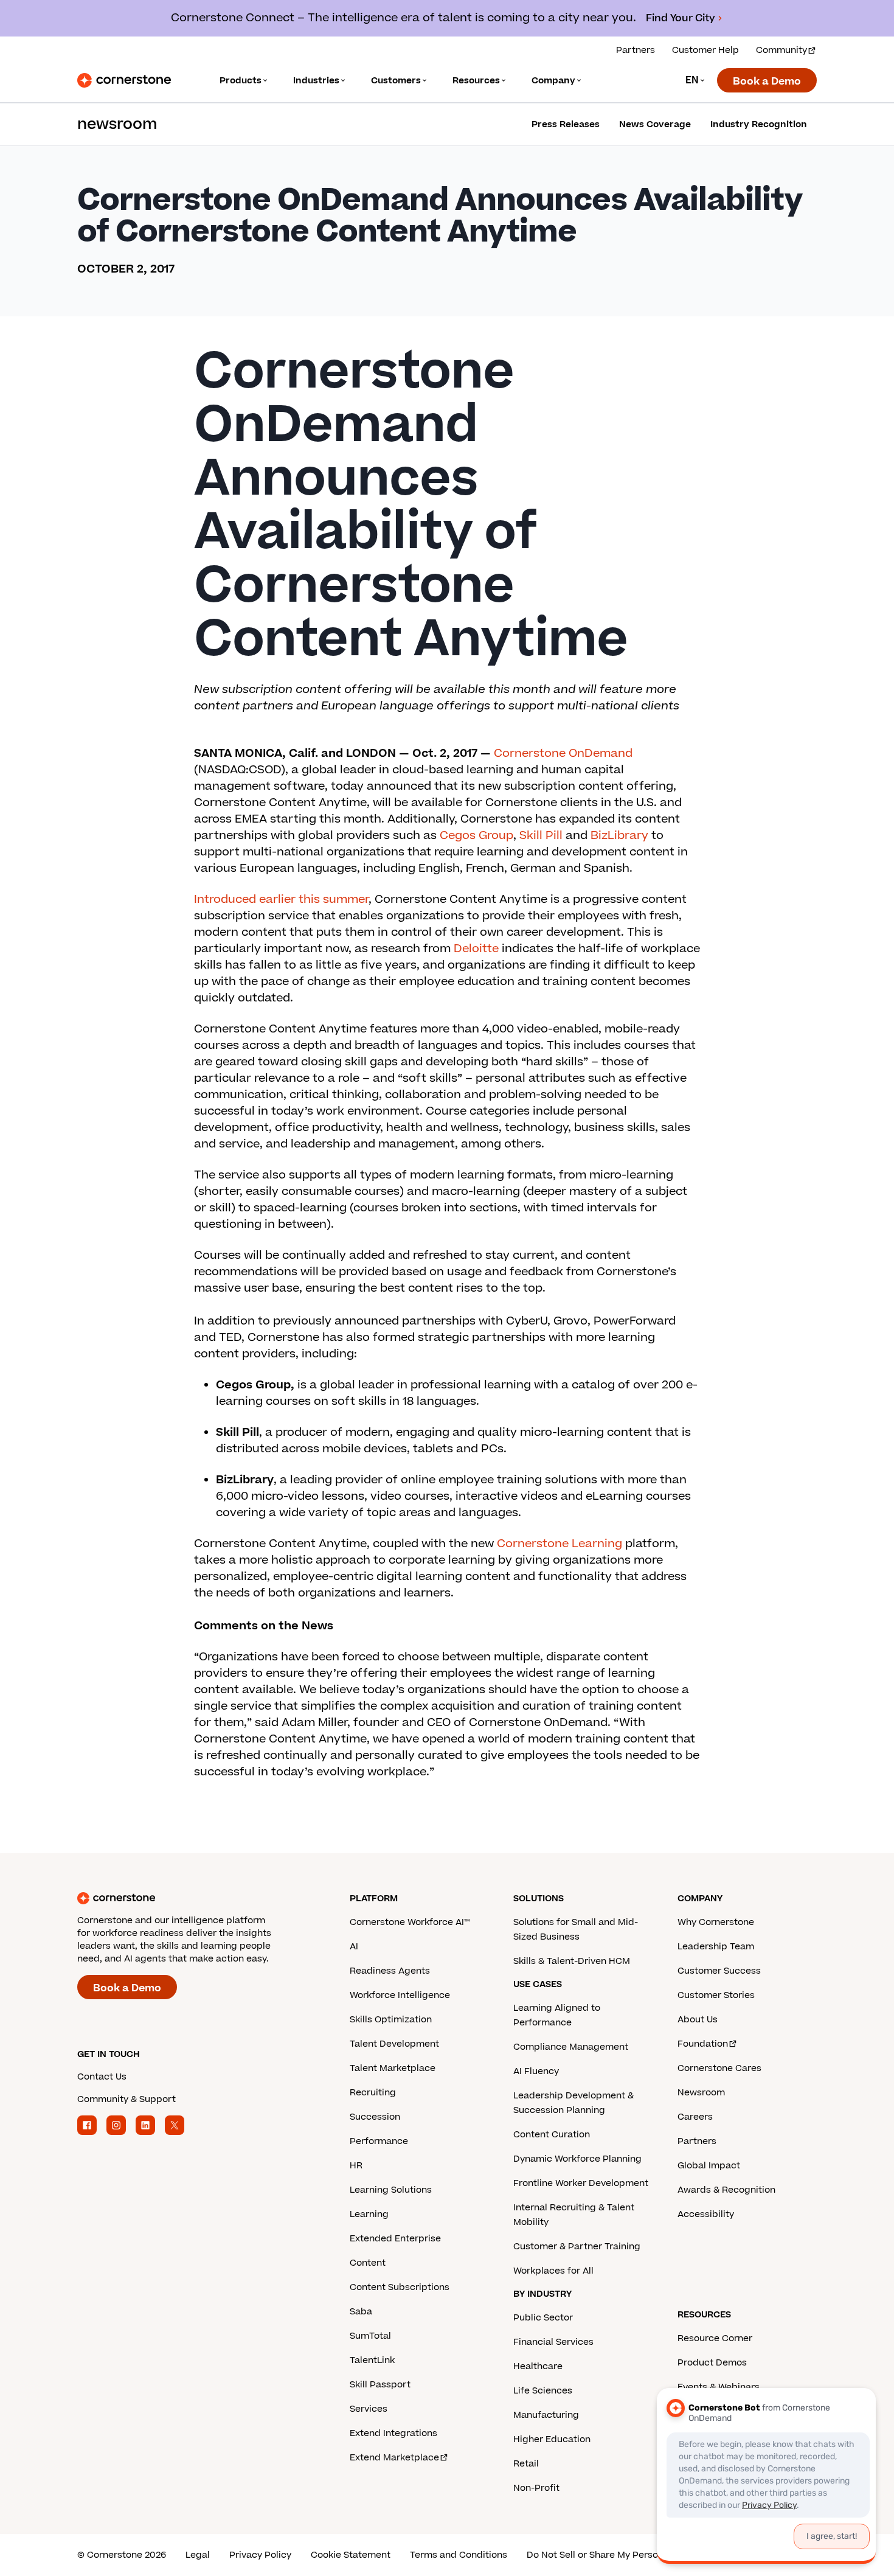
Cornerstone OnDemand (563, 754)
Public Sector (543, 2318)
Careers (695, 2117)
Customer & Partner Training (577, 2247)
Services (369, 2409)
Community (781, 50)
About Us (698, 2020)
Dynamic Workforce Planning (577, 2159)
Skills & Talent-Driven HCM (572, 1961)
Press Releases (566, 124)
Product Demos (712, 2363)
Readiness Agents (390, 1971)
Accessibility (706, 2214)
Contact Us (102, 2077)
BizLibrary (619, 836)
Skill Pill (541, 836)
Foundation (703, 2044)
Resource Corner (715, 2338)
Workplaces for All (553, 2271)
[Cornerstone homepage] (194, 1898)
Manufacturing (546, 2415)
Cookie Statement (351, 2555)
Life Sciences (543, 2391)
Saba (361, 2312)
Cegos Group (476, 836)
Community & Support (126, 2099)
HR (356, 2166)
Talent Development (394, 2044)
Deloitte (476, 949)
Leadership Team (716, 1947)
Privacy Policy (260, 2555)
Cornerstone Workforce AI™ (410, 1922)
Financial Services (553, 2342)
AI (354, 1947)
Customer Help (705, 50)
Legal (198, 2555)
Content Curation (552, 2135)
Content (368, 2263)
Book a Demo (767, 82)
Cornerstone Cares (719, 2068)
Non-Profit (536, 2488)
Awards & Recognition (726, 2190)
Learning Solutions (391, 2190)
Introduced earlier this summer (281, 900)
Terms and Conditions (459, 2555)
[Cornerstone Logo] (124, 80)
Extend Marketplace (394, 2458)
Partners (636, 50)
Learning (369, 2214)
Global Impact (709, 2166)
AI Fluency (536, 2071)
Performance (379, 2141)
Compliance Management (571, 2047)
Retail (526, 2464)
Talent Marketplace (393, 2068)
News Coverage (655, 124)
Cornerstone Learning (560, 1544)
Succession (375, 2117)
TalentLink (372, 2360)
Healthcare (538, 2366)
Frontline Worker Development (581, 2183)
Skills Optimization (391, 2020)
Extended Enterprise (395, 2239)
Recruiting (373, 2093)
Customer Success (719, 1971)
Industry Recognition (759, 124)
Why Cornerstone (716, 1922)
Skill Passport (380, 2385)
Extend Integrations (393, 2433)
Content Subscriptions (400, 2287)
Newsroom (701, 2093)
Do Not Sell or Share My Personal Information (626, 2555)
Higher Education (552, 2439)
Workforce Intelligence (400, 1995)
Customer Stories (716, 1995)
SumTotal (370, 2336)
